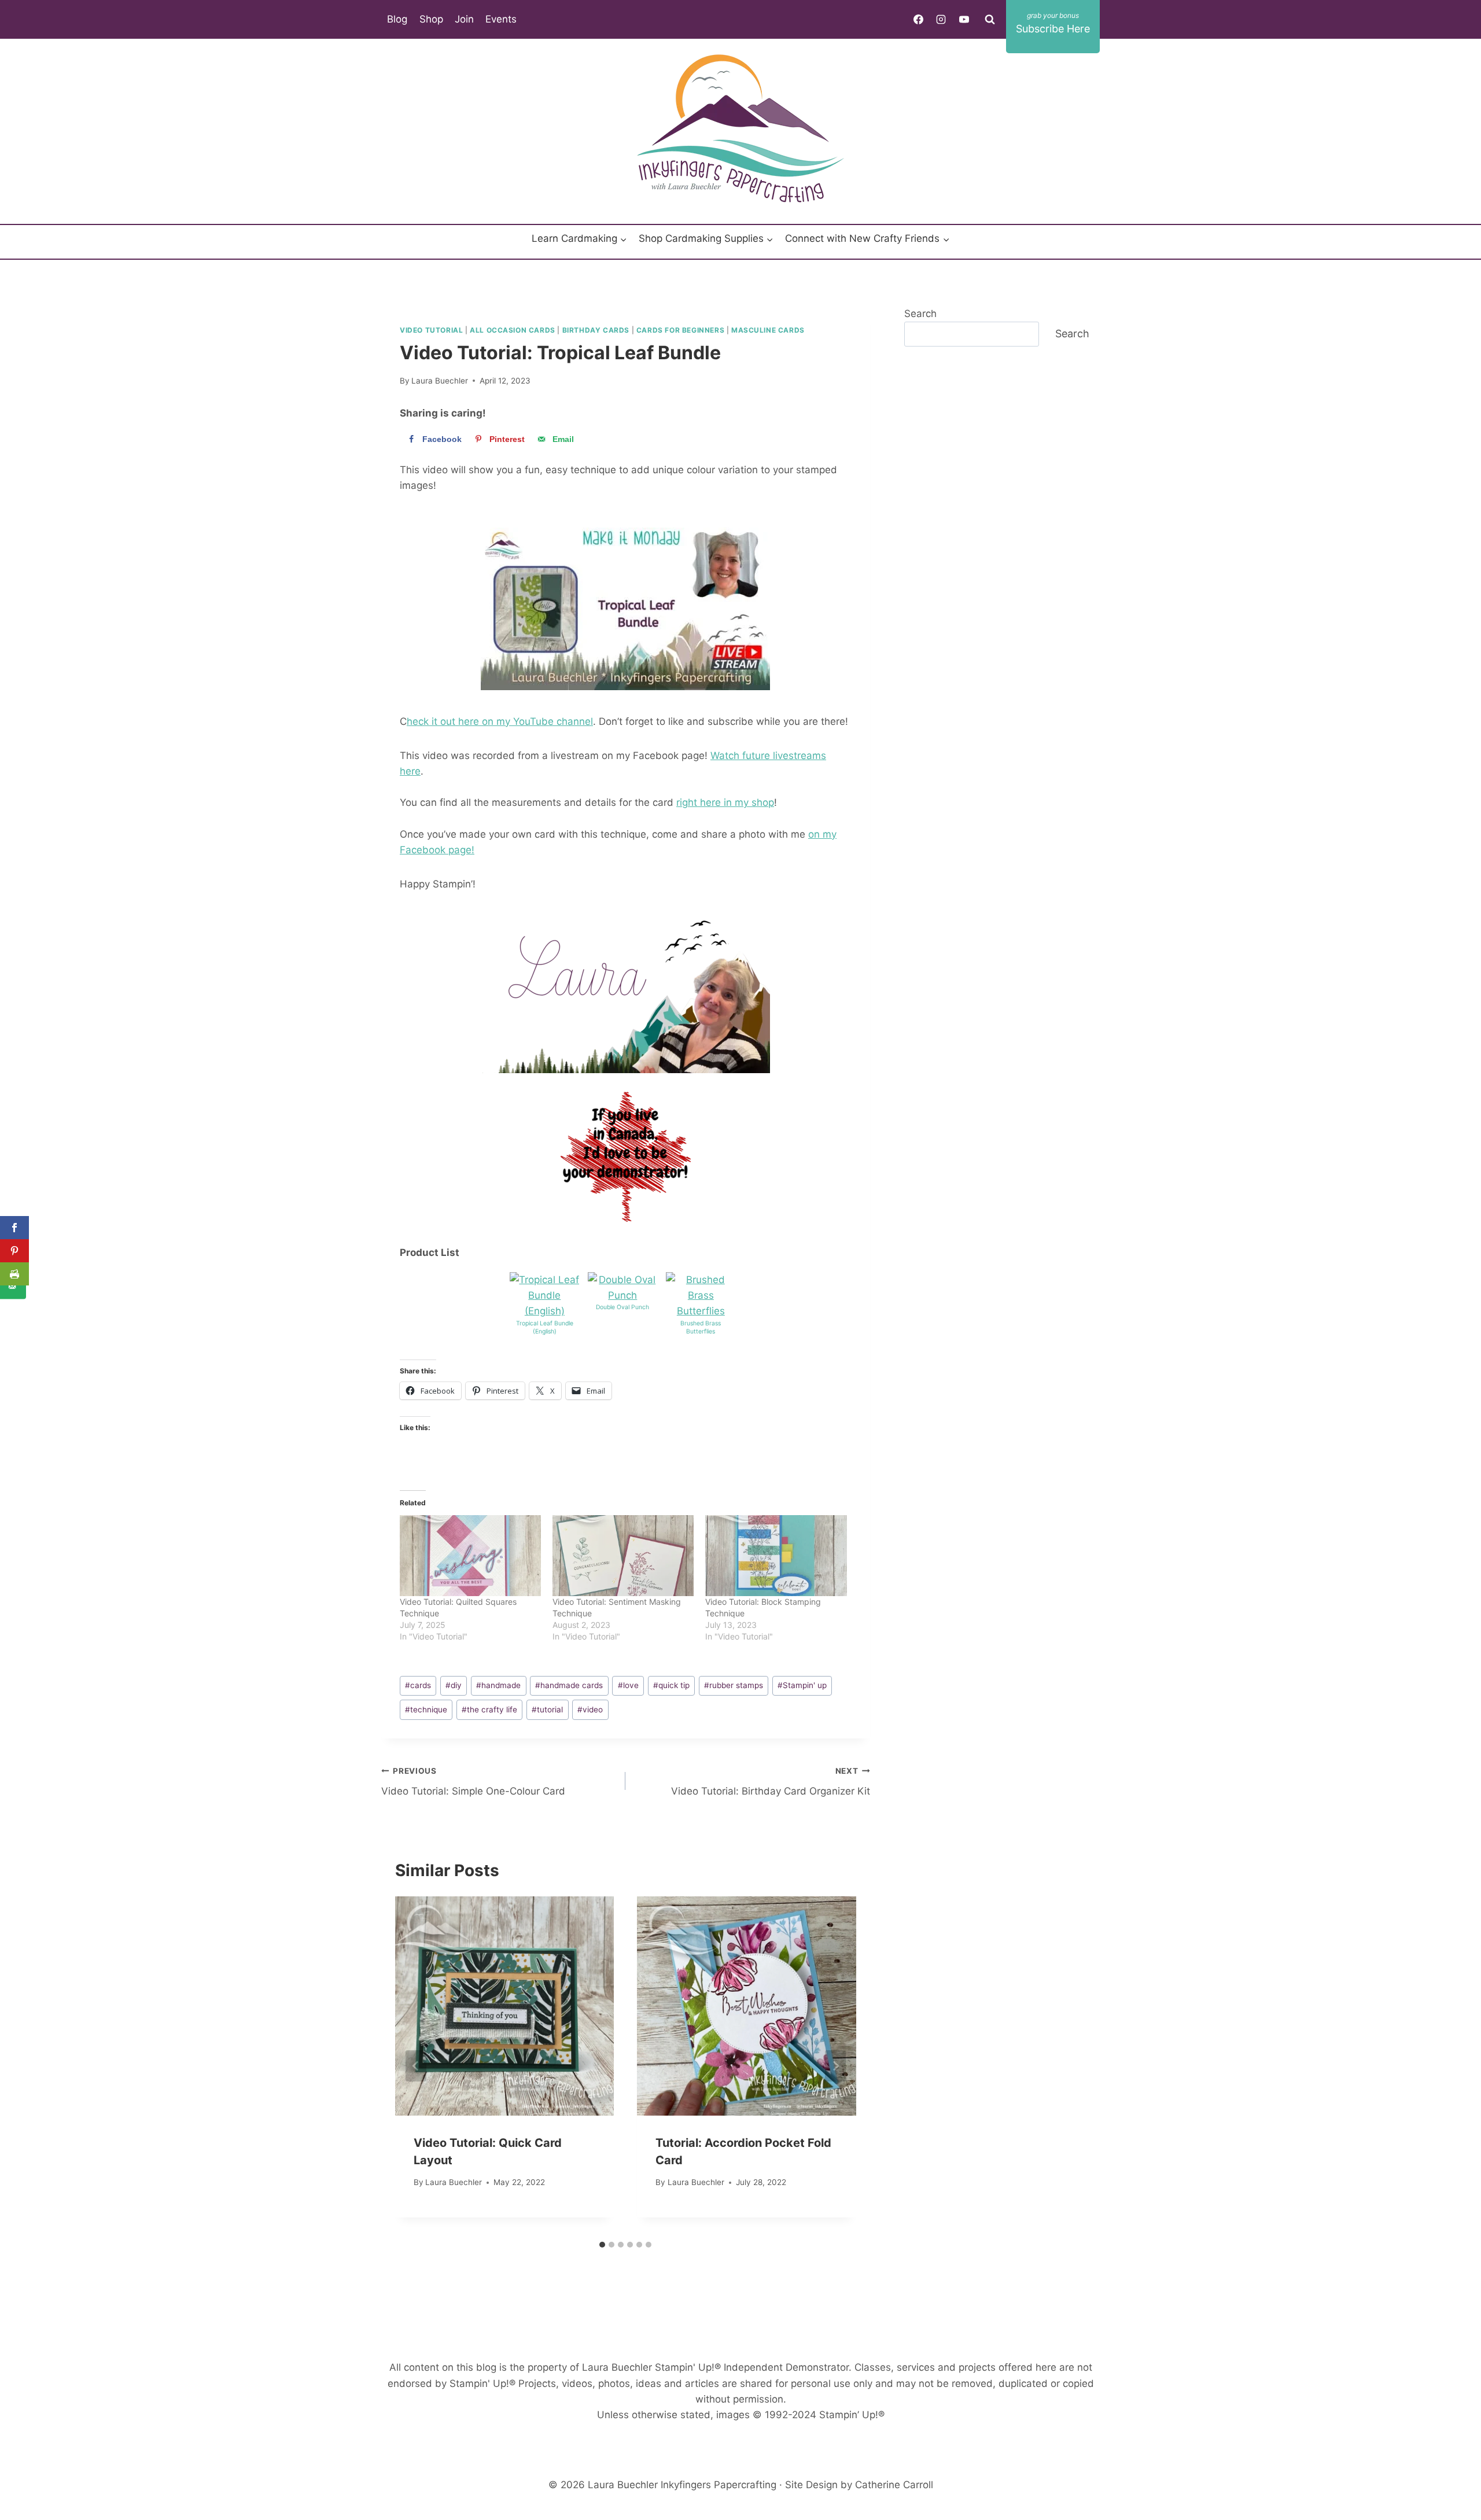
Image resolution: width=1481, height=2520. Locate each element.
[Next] (835, 2066)
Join (464, 19)
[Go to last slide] (416, 2066)
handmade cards (569, 1685)
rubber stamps (734, 1685)
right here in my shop (725, 802)
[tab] (602, 2245)
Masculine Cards (768, 330)
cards (418, 1685)
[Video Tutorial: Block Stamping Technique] (776, 1556)
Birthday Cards (596, 330)
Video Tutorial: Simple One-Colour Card (473, 1782)
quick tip (671, 1685)
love (628, 1685)
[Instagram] (941, 19)
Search (920, 314)
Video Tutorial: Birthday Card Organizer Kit (770, 1782)
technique (426, 1710)
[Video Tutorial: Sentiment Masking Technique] (623, 1556)
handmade (498, 1685)
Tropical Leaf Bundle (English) (545, 1328)
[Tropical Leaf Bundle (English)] (544, 1296)
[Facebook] (919, 19)
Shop (431, 19)
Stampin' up (802, 1685)
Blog (397, 19)
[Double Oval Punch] (622, 1288)
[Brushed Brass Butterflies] (701, 1296)
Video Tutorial (431, 330)
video (590, 1710)
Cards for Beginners (680, 330)
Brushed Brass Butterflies (701, 1328)
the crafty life (489, 1710)
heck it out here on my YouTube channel (500, 721)
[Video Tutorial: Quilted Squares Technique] (470, 1556)
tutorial (547, 1710)
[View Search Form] (990, 19)
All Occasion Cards (513, 330)
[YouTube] (964, 19)
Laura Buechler (440, 381)
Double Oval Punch (622, 1307)
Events (501, 19)
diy (454, 1685)
